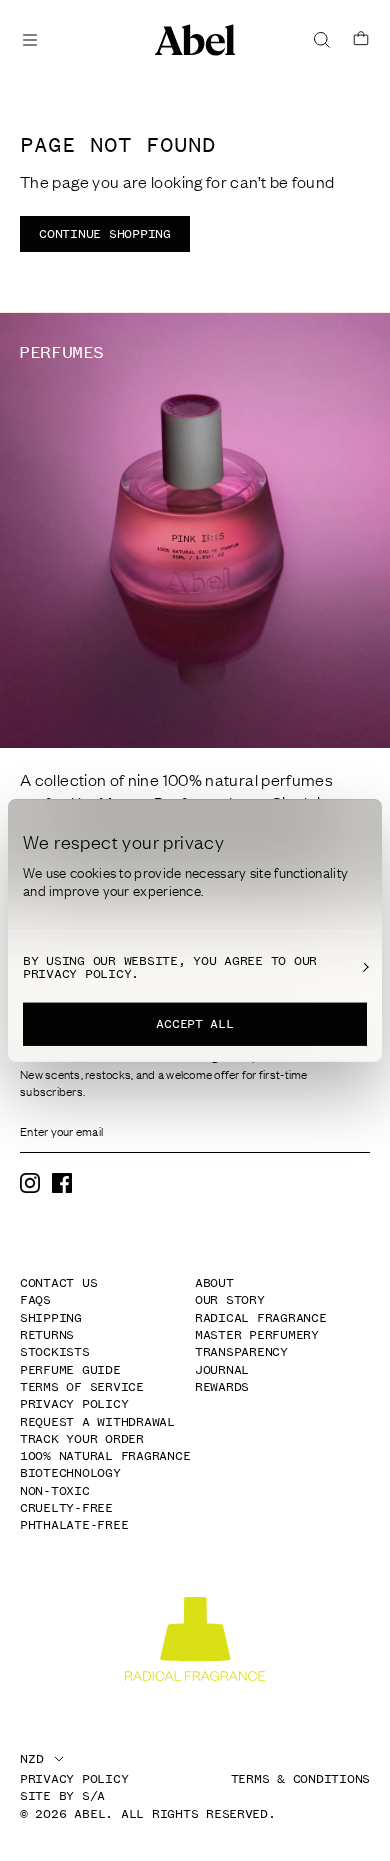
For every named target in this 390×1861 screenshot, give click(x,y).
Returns (47, 1335)
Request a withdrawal (97, 1422)
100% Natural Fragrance (105, 1456)
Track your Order (82, 1439)
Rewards (222, 1387)
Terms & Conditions (300, 1779)
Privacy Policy (74, 1404)
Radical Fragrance (261, 1318)
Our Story (230, 1300)
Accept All (194, 1024)
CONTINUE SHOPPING (105, 234)
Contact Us (58, 1283)
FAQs (35, 1300)
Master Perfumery (257, 1335)
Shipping (51, 1318)
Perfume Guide (70, 1370)
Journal (222, 1370)
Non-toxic (55, 1491)
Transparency (241, 1352)
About (214, 1283)
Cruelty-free (66, 1508)
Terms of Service (82, 1387)
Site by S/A (62, 1796)
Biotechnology (70, 1473)
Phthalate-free (74, 1525)
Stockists (55, 1352)
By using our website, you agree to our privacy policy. (170, 967)
